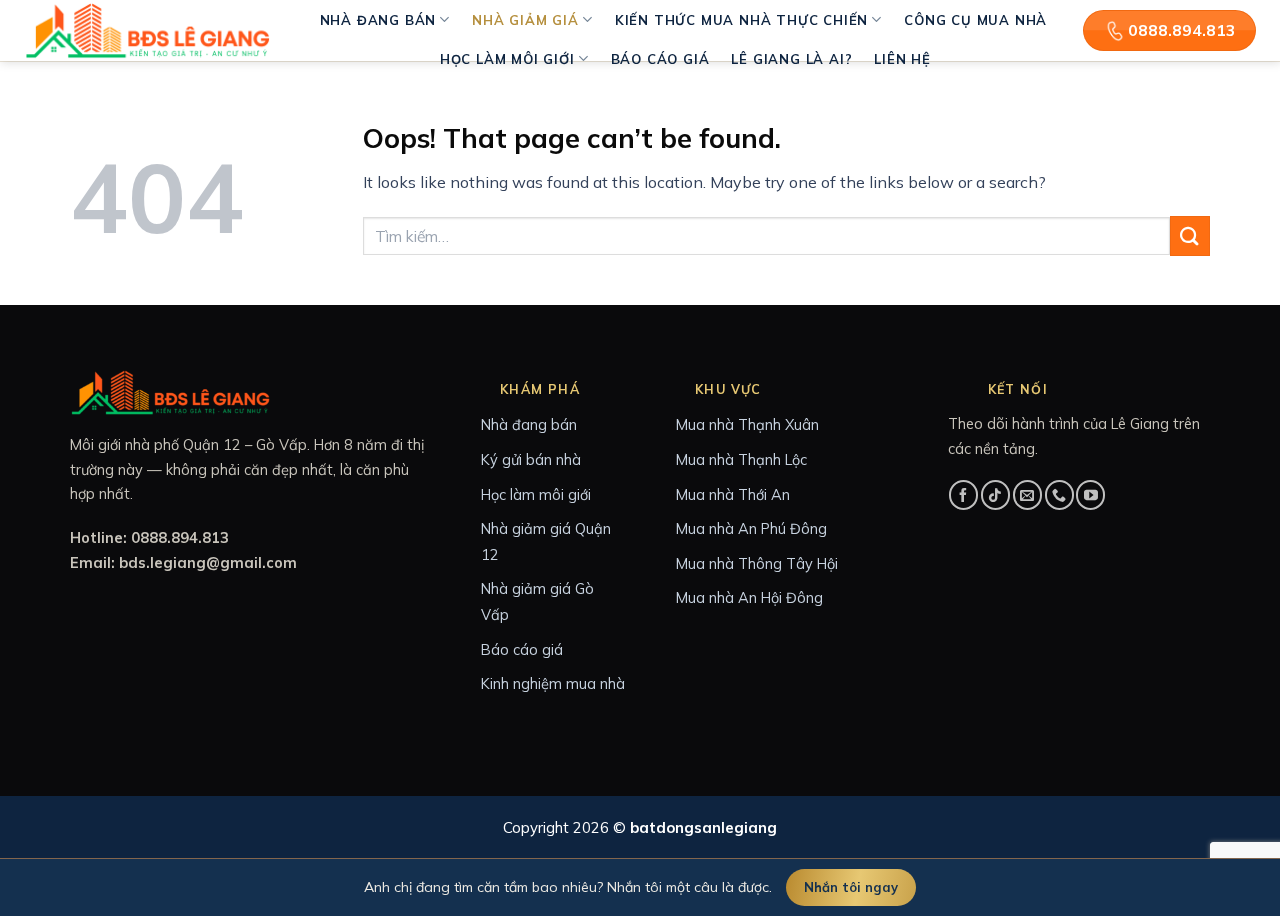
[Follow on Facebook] (963, 494)
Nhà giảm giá (525, 20)
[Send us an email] (1027, 494)
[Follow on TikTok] (995, 494)
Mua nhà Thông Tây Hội (757, 563)
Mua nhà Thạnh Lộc (741, 459)
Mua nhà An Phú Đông (751, 528)
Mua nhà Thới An (733, 494)
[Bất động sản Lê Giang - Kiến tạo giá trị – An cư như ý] (150, 30)
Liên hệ (902, 59)
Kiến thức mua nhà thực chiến (741, 20)
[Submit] (1190, 235)
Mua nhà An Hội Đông (749, 597)
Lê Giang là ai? (791, 59)
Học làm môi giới (507, 59)
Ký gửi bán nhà (531, 459)
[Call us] (1059, 494)
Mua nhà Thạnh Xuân (747, 424)
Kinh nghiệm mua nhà (553, 683)
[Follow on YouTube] (1090, 494)
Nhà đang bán (378, 20)
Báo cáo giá (660, 59)
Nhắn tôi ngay (851, 887)
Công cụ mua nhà (975, 20)
